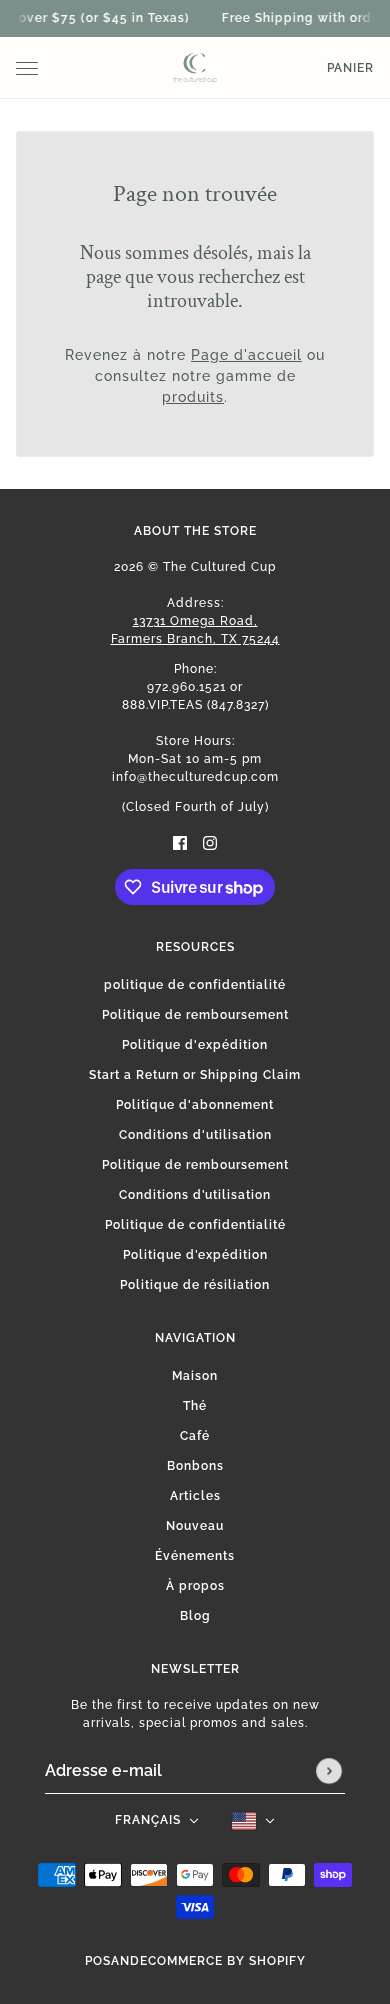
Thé (195, 1406)
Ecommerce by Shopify (223, 1961)
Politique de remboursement (195, 1015)
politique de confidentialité (195, 985)
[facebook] (180, 842)
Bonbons (195, 1466)
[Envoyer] (329, 1771)
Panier (350, 68)
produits (193, 397)
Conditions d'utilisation (195, 1135)
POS (98, 1961)
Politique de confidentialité (195, 1225)
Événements (195, 1556)
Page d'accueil (246, 355)
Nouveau (195, 1526)
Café (195, 1436)
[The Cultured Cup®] (195, 68)
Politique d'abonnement (195, 1105)
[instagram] (210, 842)
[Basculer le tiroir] (27, 68)
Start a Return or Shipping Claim (195, 1075)
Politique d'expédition (195, 1045)
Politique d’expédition (195, 1255)
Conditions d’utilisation (195, 1195)
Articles (195, 1496)
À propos (195, 1586)
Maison (195, 1376)
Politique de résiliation (195, 1285)
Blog (195, 1616)
